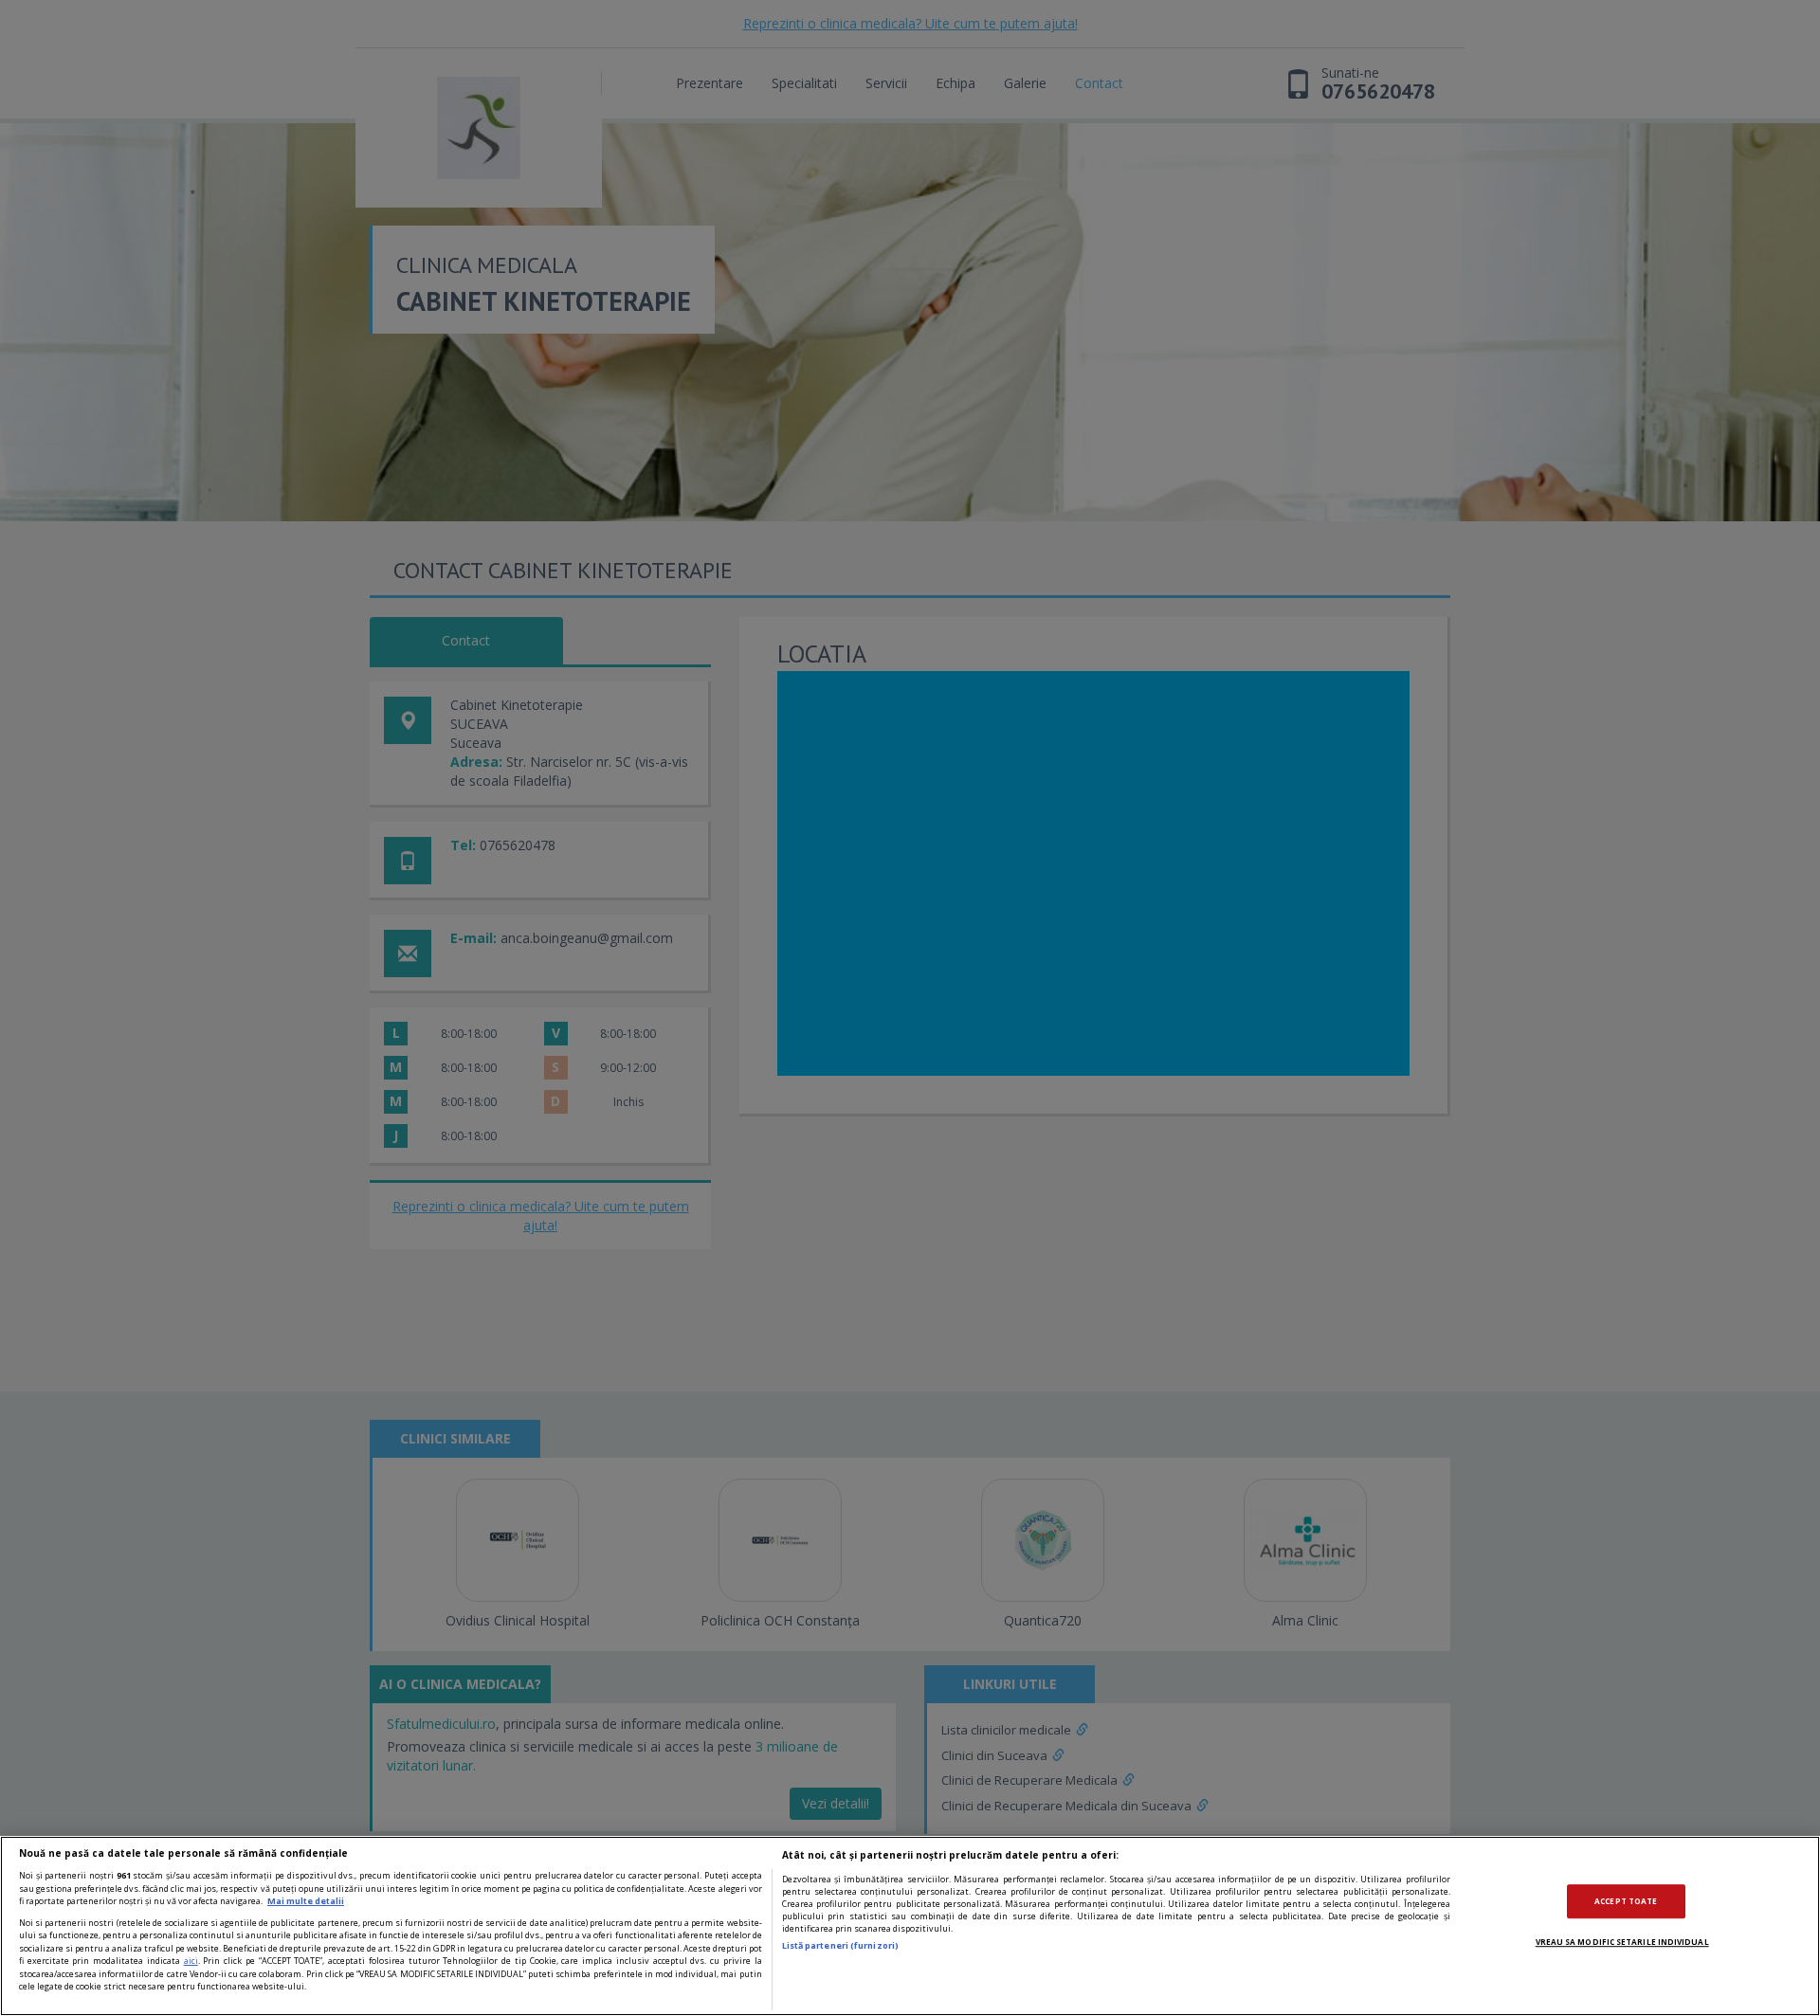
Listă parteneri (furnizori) (840, 1945)
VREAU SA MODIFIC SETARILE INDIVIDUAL (1622, 1942)
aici (191, 1961)
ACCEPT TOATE (1626, 1901)
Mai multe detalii (306, 1901)
